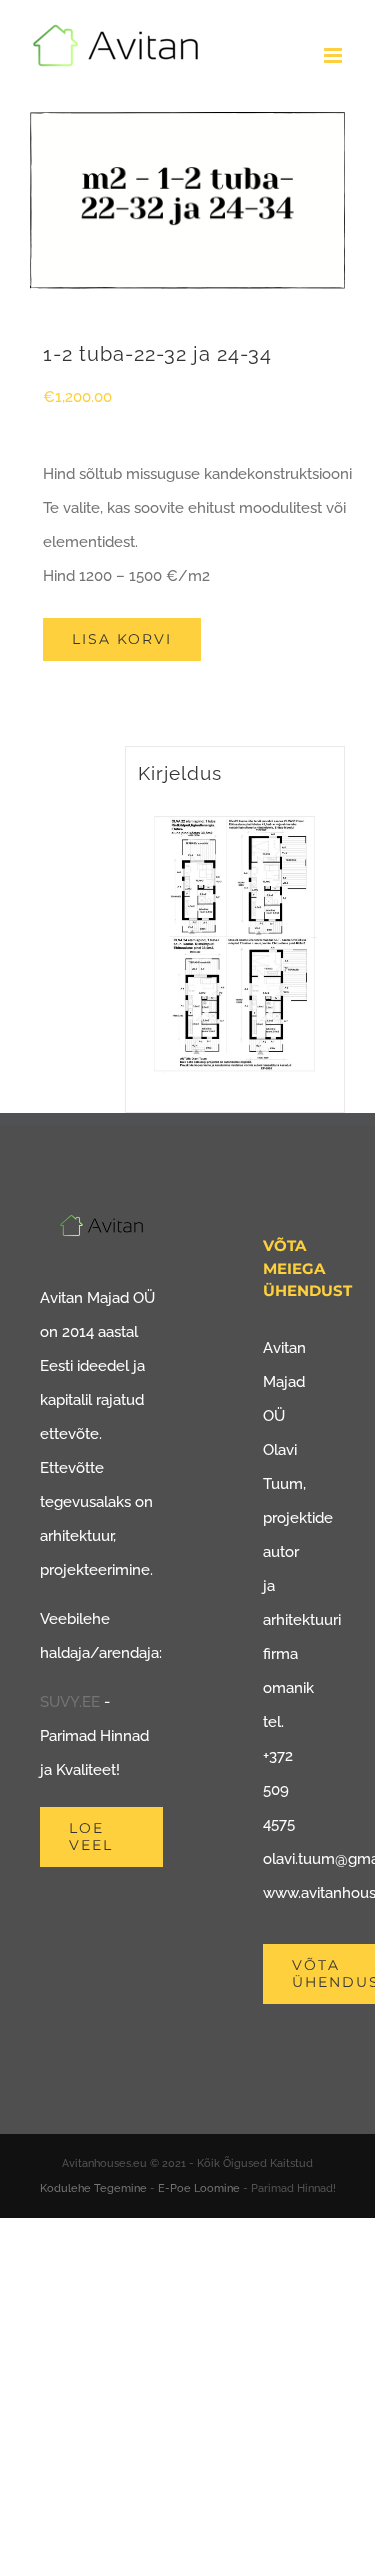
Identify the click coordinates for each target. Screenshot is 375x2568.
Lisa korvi (122, 639)
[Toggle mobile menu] (334, 55)
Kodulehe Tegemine (93, 2188)
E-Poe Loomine (199, 2188)
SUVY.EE (70, 1702)
